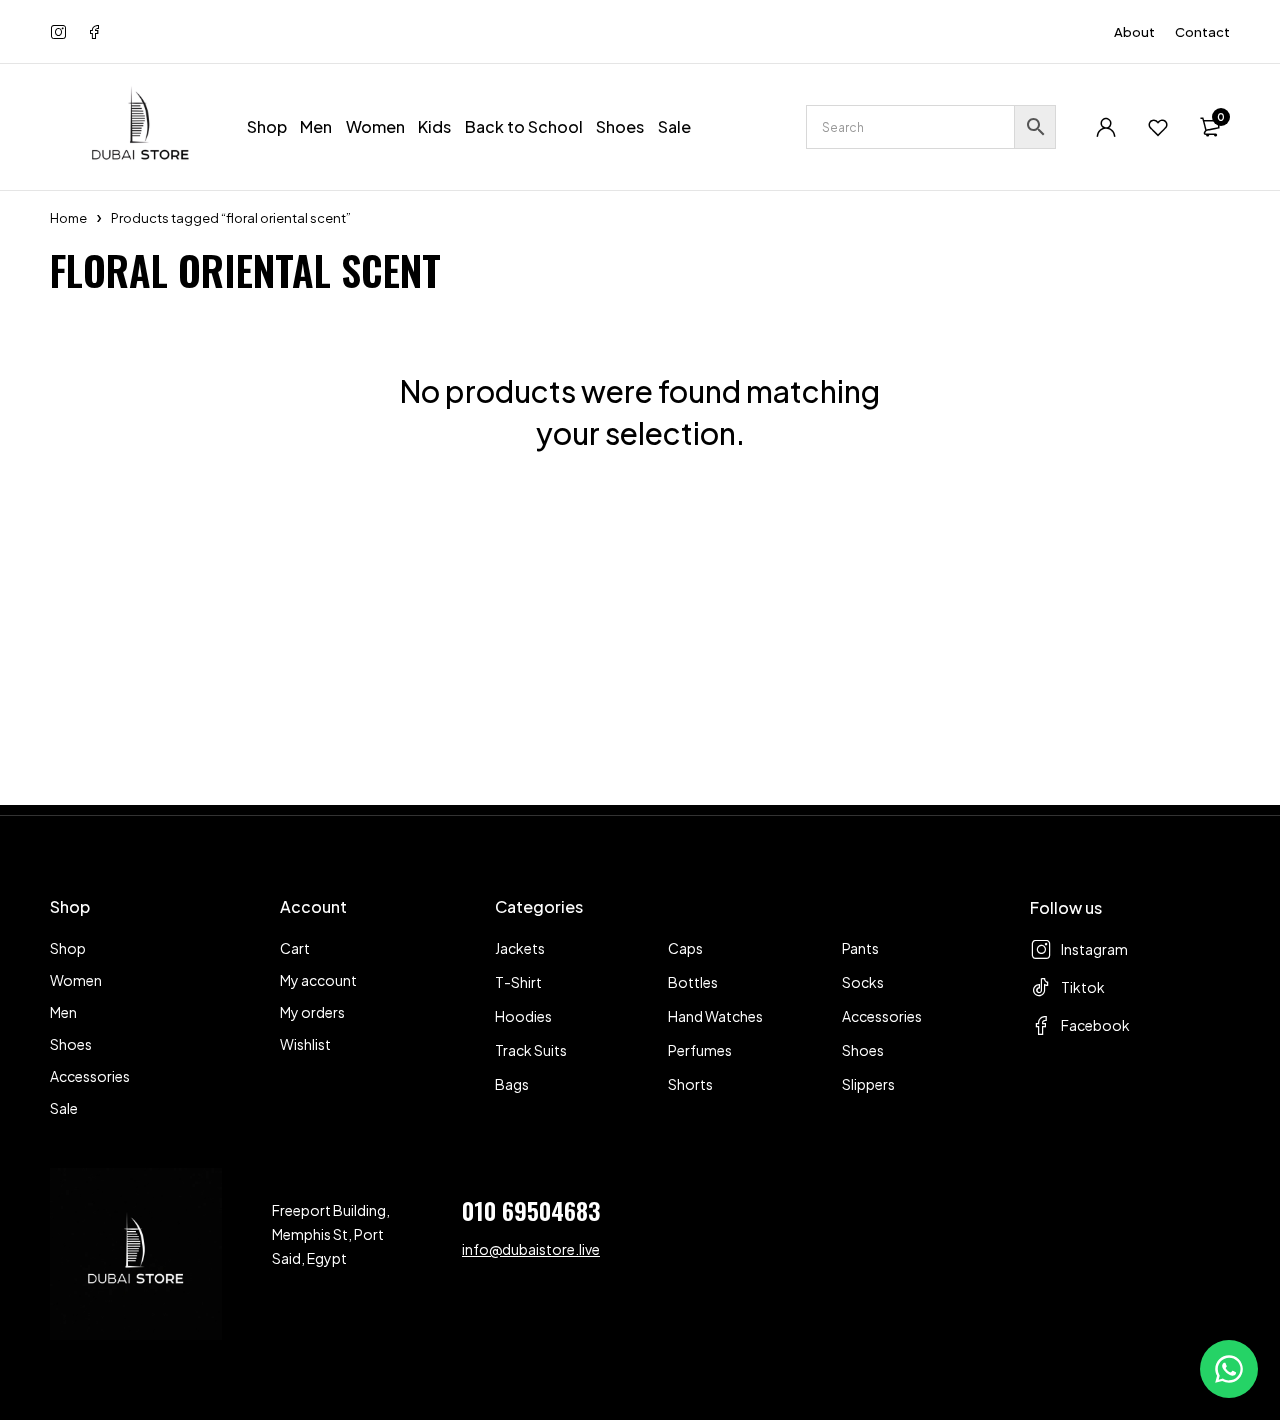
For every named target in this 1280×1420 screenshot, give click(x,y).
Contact (1202, 32)
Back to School (524, 126)
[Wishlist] (1158, 127)
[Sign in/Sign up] (1106, 127)
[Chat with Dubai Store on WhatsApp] (1229, 1369)
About (1134, 32)
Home (68, 218)
